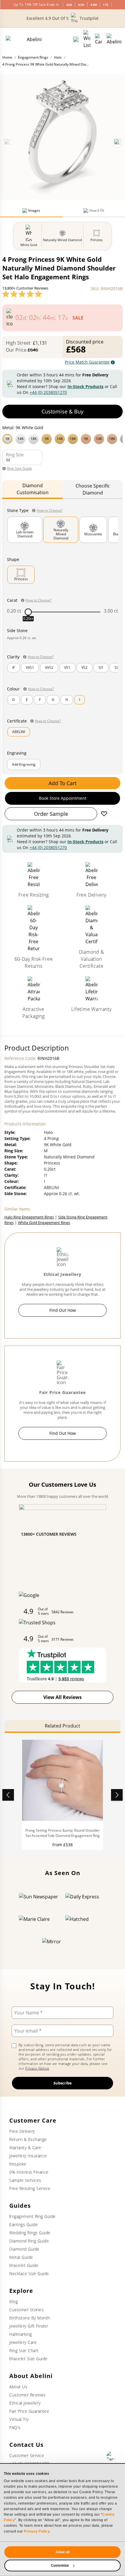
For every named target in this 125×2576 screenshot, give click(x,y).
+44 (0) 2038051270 (48, 392)
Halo (58, 57)
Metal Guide (21, 2257)
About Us (18, 2387)
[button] (63, 438)
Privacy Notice (37, 2068)
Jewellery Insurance (28, 2156)
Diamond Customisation (33, 489)
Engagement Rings (33, 57)
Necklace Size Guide (29, 2273)
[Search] (76, 39)
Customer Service (27, 2455)
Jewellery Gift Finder (29, 2326)
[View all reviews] (22, 294)
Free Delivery (22, 2131)
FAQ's (15, 2427)
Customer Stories (26, 2310)
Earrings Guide (24, 2225)
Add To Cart (63, 783)
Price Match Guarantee (87, 362)
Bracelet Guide (24, 2265)
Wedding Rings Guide (30, 2233)
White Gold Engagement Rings (44, 1223)
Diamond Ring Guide (29, 2241)
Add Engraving (24, 764)
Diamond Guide (24, 2249)
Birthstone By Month (30, 2318)
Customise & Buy (63, 411)
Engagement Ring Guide (33, 2216)
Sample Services (25, 2180)
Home (7, 57)
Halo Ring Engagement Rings (29, 1217)
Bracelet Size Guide (28, 2359)
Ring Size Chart (24, 2350)
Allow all (63, 2552)
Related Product (63, 1726)
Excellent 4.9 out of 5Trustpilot (63, 18)
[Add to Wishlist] (104, 814)
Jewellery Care (23, 2342)
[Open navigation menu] (114, 39)
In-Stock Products (85, 386)
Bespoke (18, 2164)
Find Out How (63, 1310)
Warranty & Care (25, 2148)
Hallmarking (21, 2334)
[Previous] (8, 142)
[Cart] (99, 39)
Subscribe (63, 2083)
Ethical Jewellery (25, 2403)
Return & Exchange (28, 2139)
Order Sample (51, 814)
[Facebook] (111, 2456)
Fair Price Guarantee (29, 2411)
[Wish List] (87, 39)
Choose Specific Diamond (93, 489)
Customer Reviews (27, 2395)
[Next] (117, 142)
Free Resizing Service (30, 2188)
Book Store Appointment (63, 798)
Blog (14, 2301)
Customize (60, 2566)
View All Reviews (63, 1697)
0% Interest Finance (29, 2172)
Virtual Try (19, 2419)
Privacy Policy (37, 2531)
